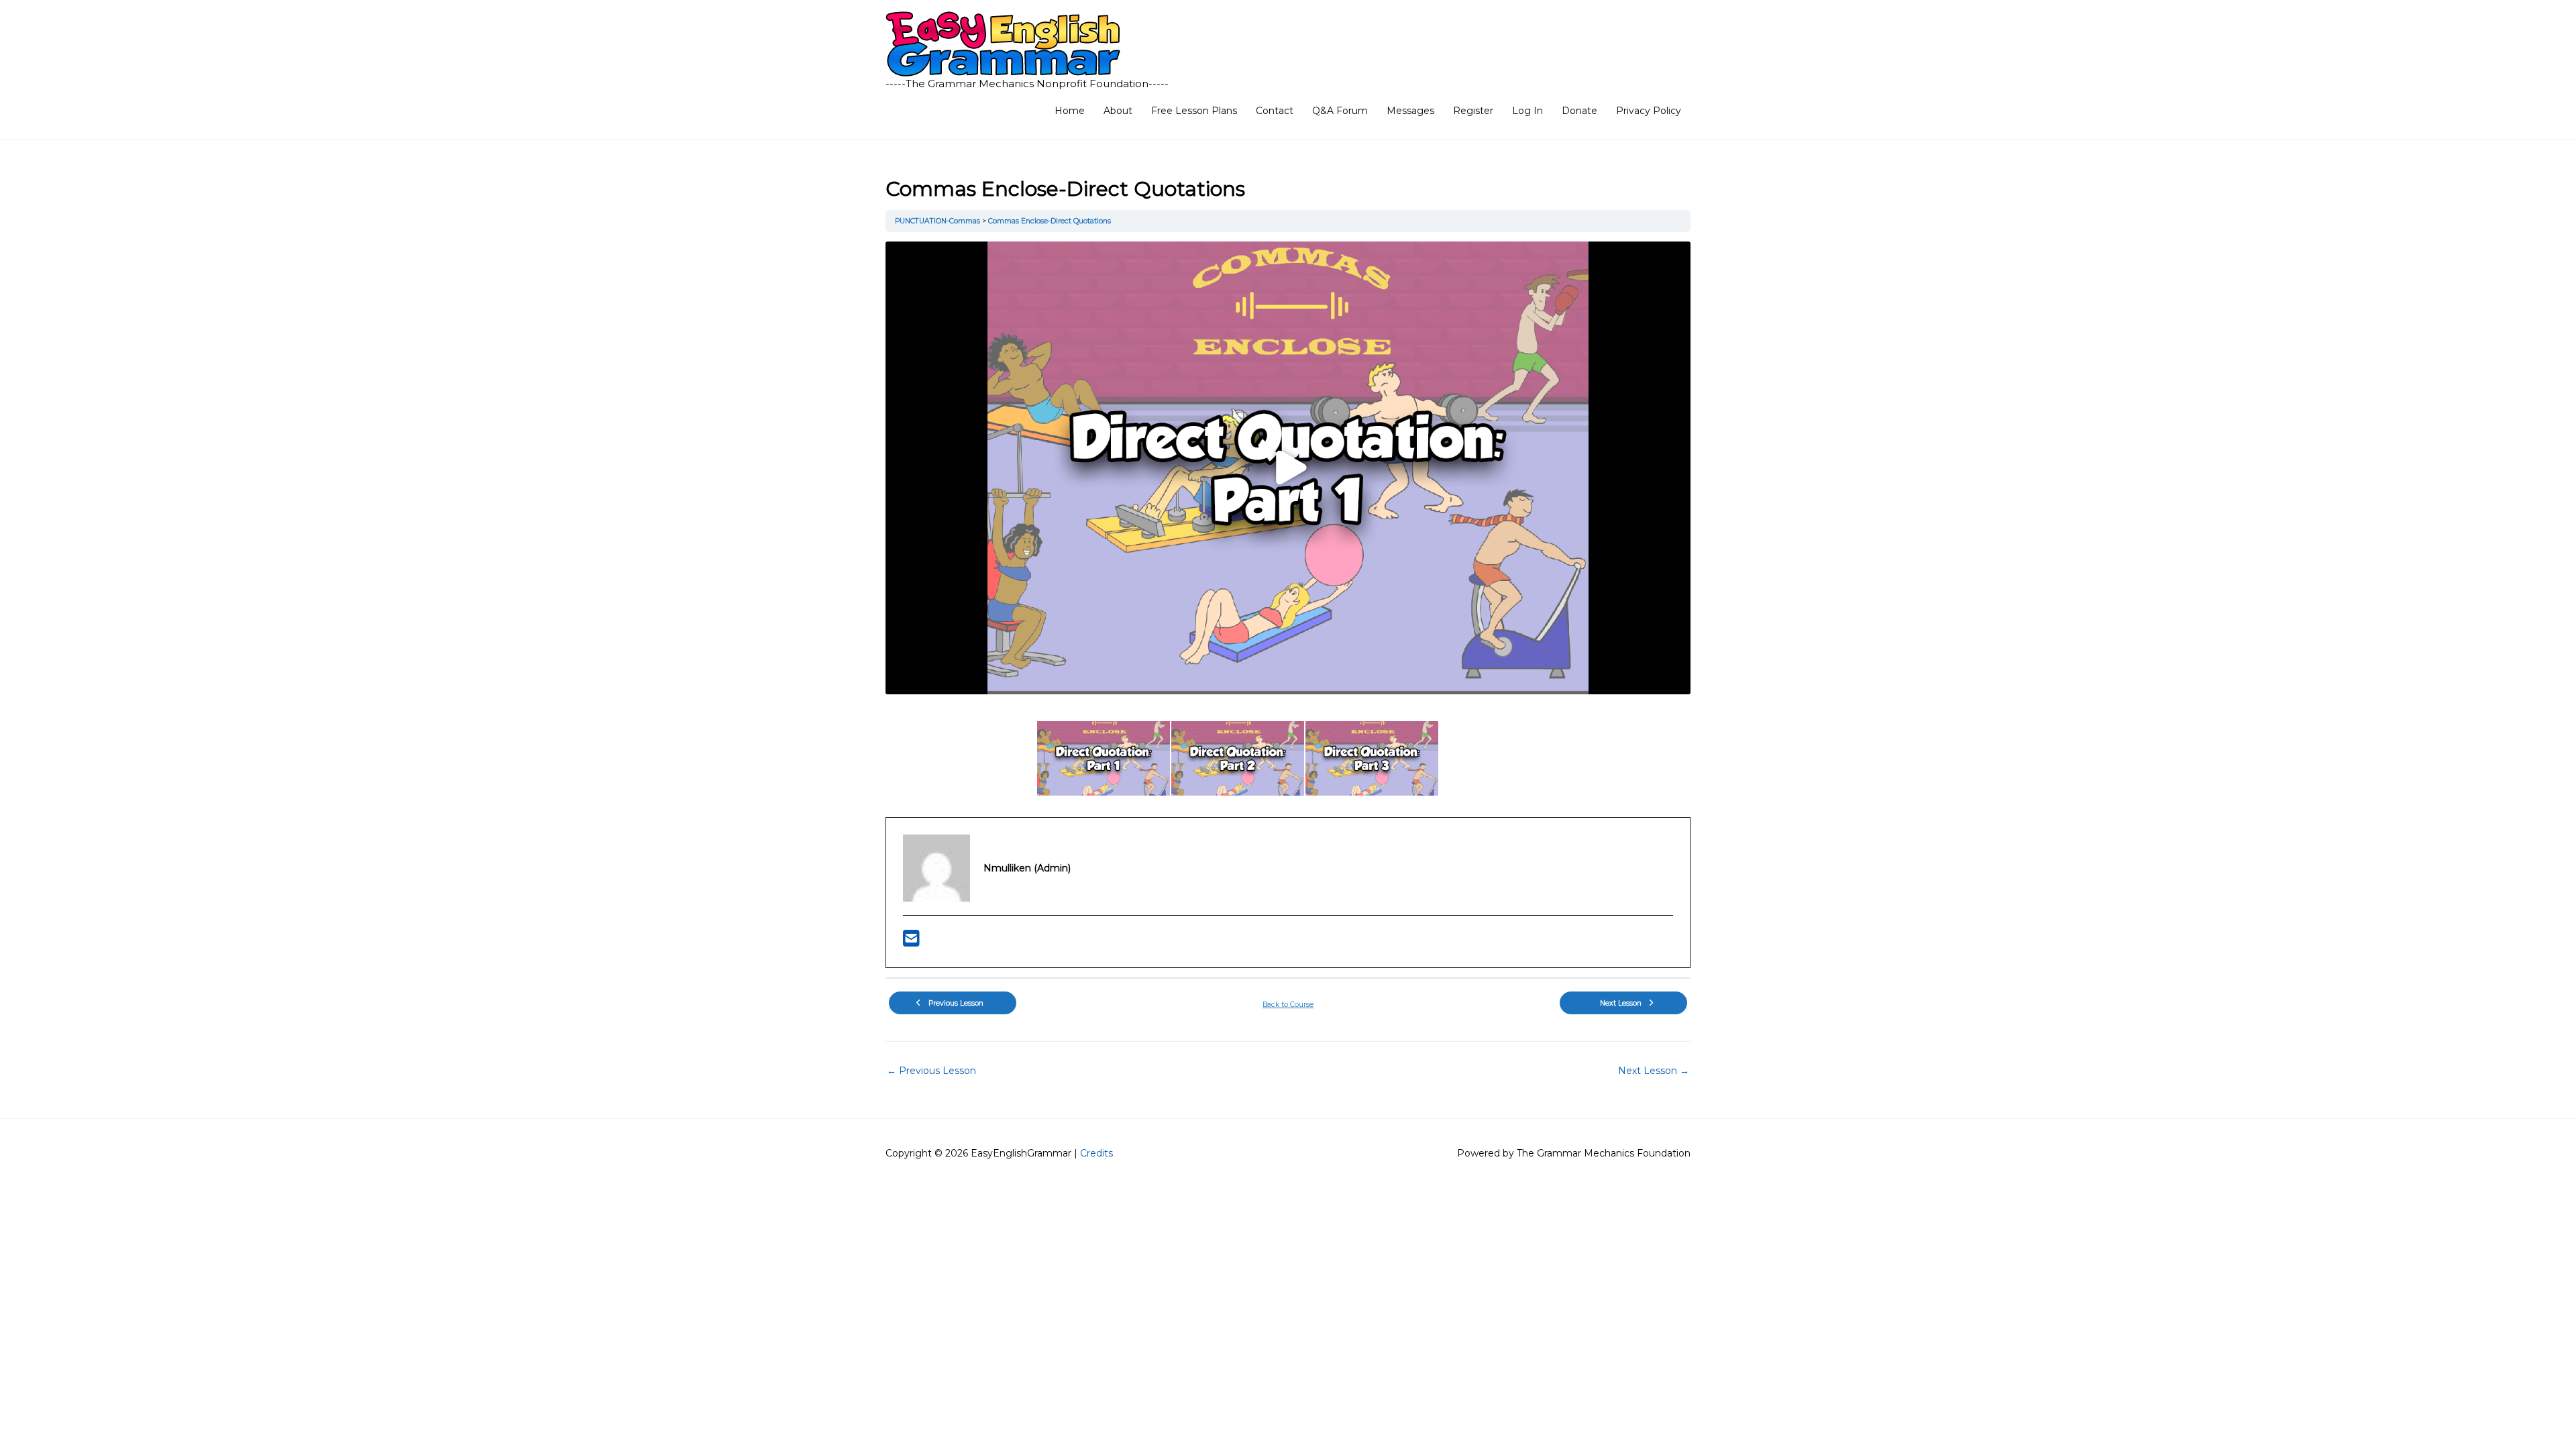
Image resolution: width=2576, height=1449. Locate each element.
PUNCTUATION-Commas (938, 221)
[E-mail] (911, 942)
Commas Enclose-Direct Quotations (1050, 221)
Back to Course (1288, 1005)
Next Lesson (1654, 1071)
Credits (1096, 1153)
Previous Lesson (931, 1071)
